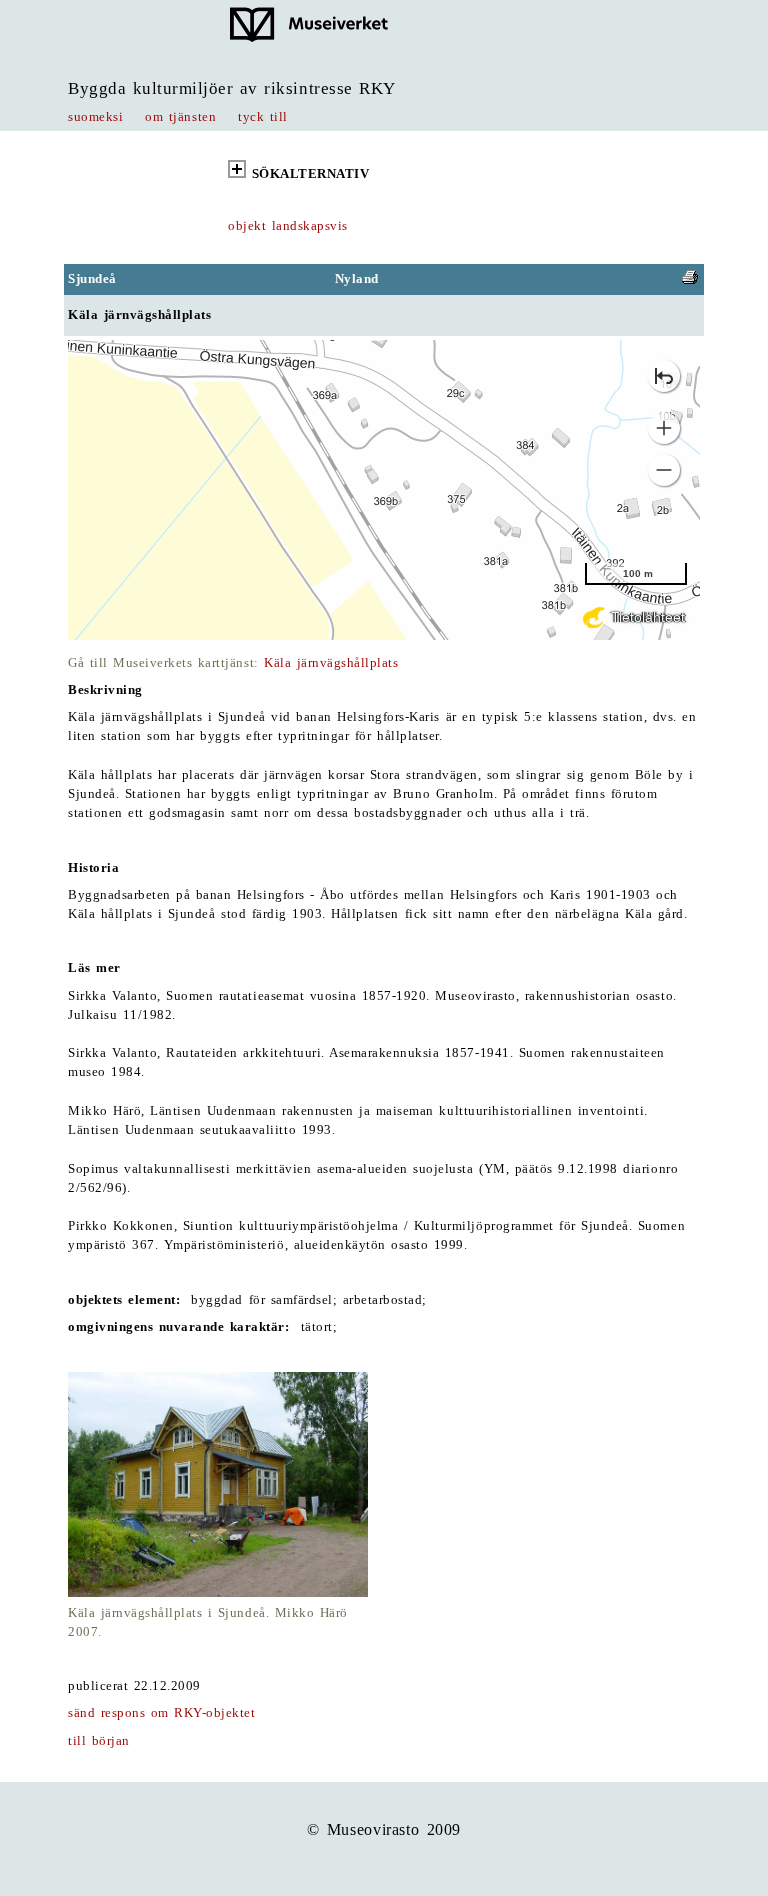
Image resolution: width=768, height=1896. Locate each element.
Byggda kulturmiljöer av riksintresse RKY (232, 88)
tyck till (263, 117)
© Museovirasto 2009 (384, 1829)
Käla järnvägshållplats (331, 663)
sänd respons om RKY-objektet (161, 1713)
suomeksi (95, 117)
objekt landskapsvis (288, 226)
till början (99, 1741)
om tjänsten (180, 117)
